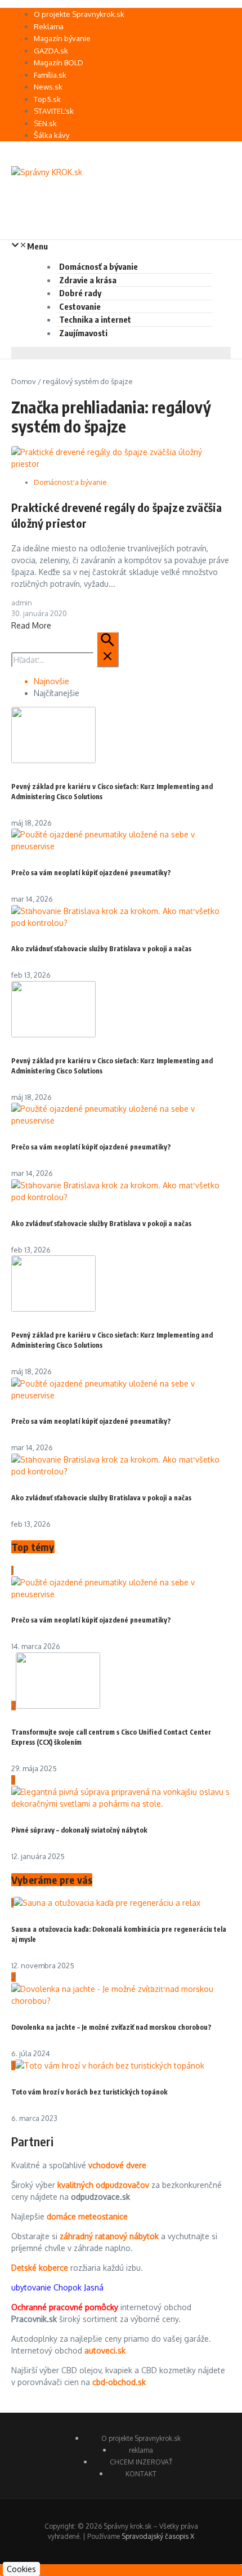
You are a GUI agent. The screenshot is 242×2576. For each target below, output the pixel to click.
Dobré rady (80, 293)
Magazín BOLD (59, 63)
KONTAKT (141, 2474)
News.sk (48, 87)
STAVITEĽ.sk (54, 111)
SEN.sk (45, 123)
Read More (31, 625)
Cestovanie (80, 306)
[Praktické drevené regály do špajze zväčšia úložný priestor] (121, 464)
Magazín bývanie (62, 38)
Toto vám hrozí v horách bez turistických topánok (89, 2092)
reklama (141, 2450)
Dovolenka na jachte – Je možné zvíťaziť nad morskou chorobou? (111, 2027)
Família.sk (50, 75)
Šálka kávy (51, 135)
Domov (24, 381)
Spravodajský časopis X (158, 2536)
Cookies (21, 2569)
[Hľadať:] (65, 660)
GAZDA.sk (51, 51)
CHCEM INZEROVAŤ (141, 2462)
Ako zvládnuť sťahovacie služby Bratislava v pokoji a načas (101, 949)
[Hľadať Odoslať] (107, 649)
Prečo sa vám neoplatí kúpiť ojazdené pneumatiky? (91, 873)
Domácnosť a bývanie (98, 266)
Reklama (49, 26)
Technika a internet (95, 319)
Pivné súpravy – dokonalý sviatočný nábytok (79, 1830)
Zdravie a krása (88, 280)
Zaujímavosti (83, 333)
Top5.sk (47, 99)
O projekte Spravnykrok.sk (79, 14)
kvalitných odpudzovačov (103, 2185)
